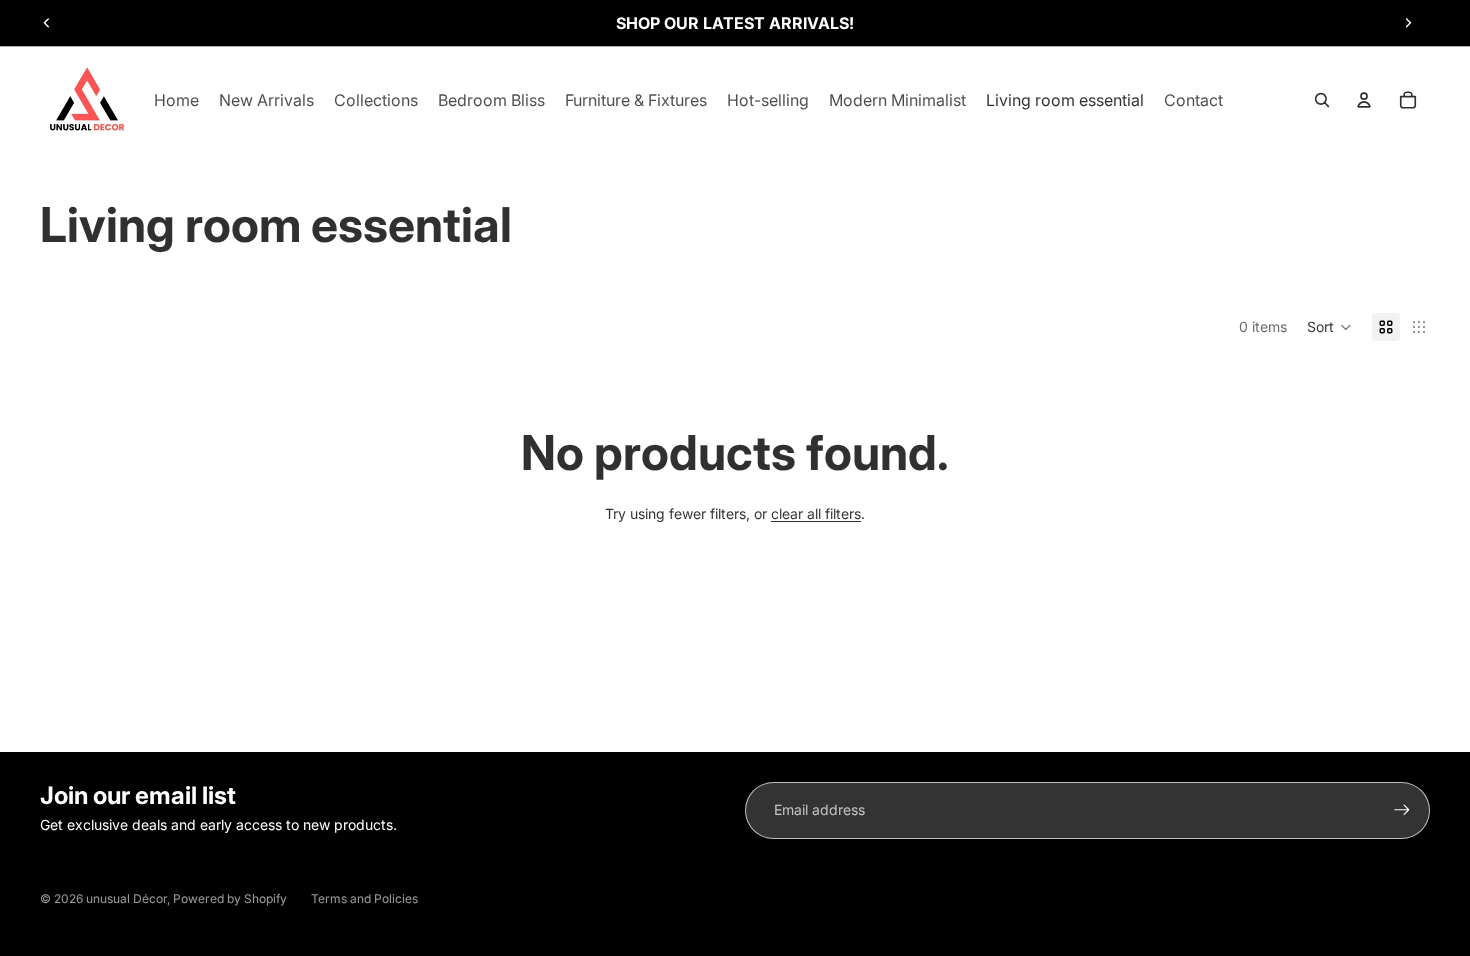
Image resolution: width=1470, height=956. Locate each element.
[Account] (1364, 100)
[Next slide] (1408, 23)
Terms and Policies (364, 898)
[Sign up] (1402, 810)
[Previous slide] (47, 23)
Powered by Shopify (230, 898)
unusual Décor (126, 898)
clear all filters (816, 513)
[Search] (1322, 100)
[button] (1329, 327)
